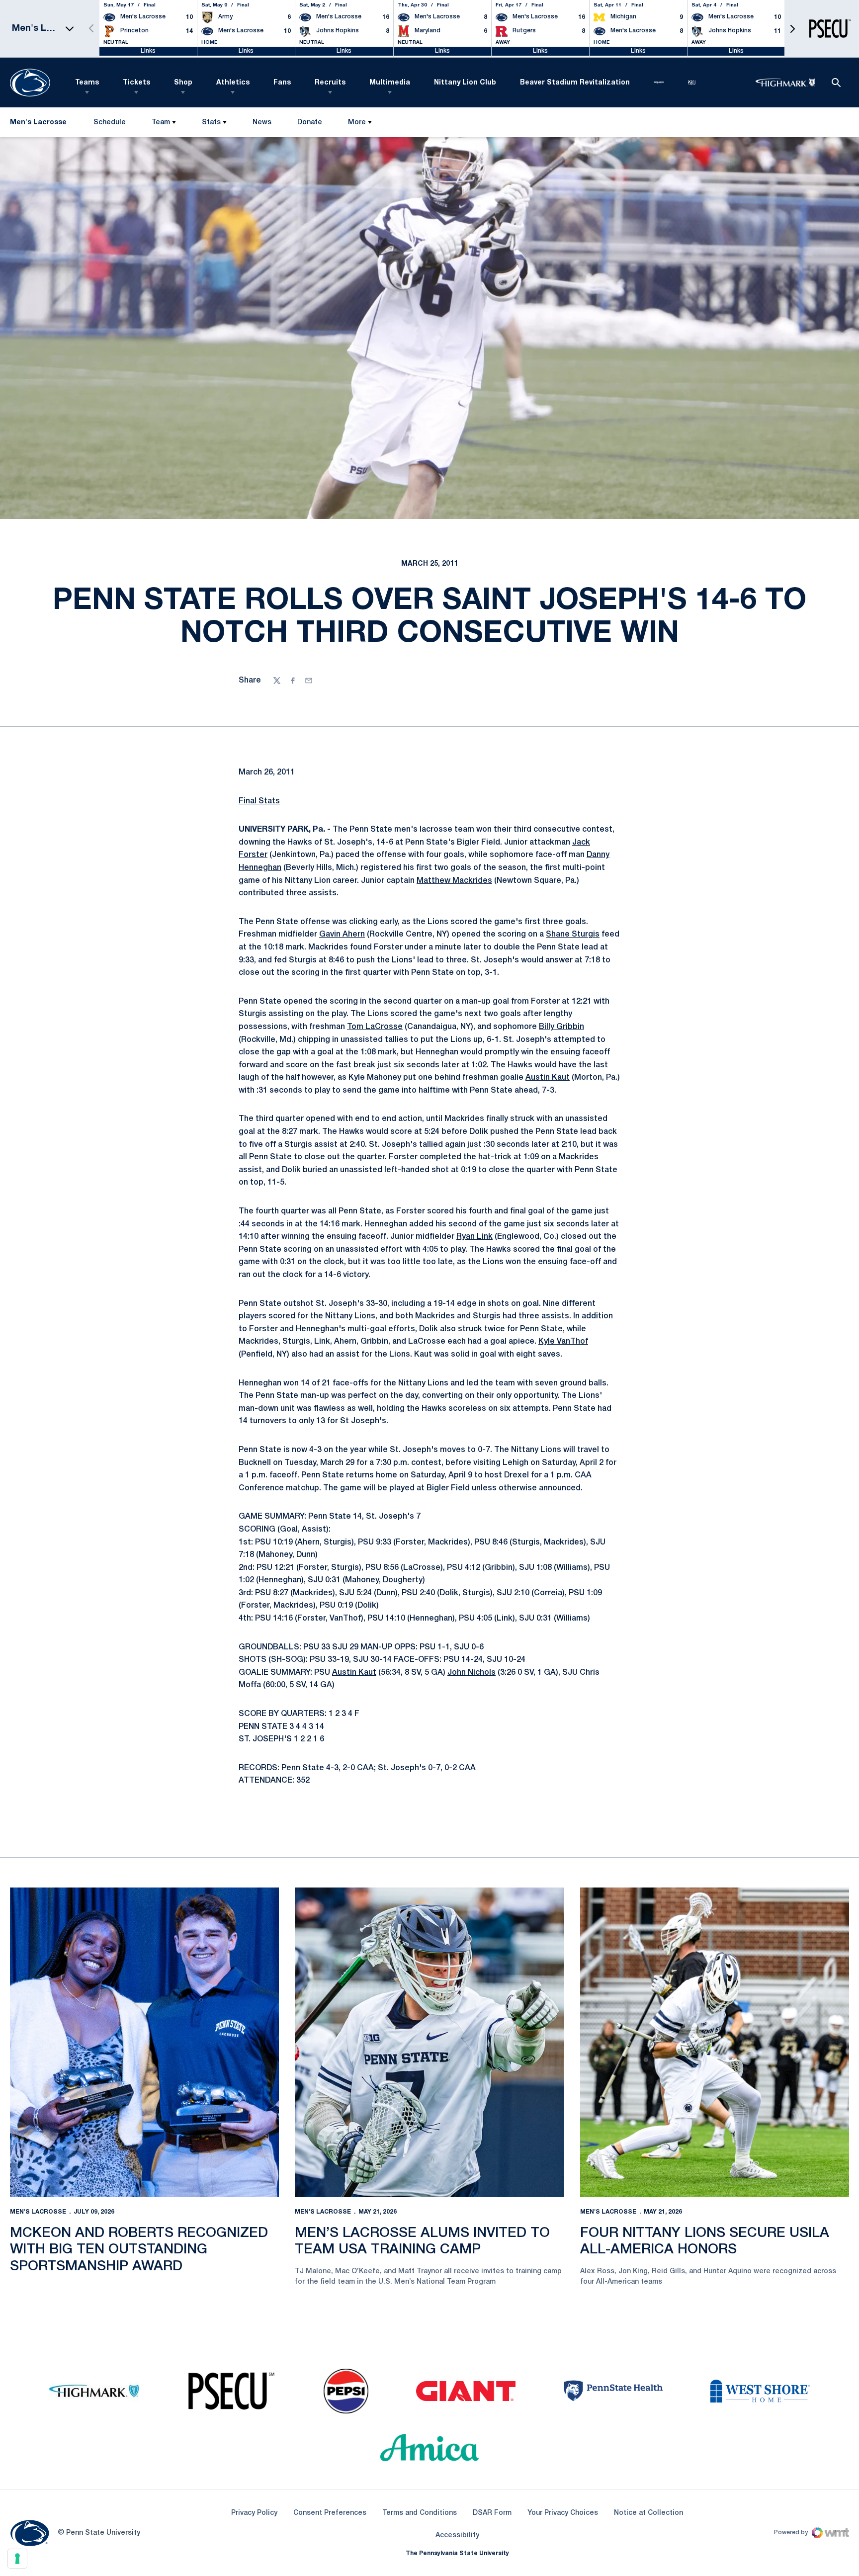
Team (161, 123)
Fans (282, 83)
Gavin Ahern (342, 935)
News (262, 123)
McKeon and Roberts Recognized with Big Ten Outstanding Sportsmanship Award (139, 2250)
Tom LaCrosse (375, 1027)
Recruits (330, 83)
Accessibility (457, 2535)
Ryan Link (474, 1237)
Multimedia (390, 83)
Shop (183, 83)
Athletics (233, 83)
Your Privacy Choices (563, 2513)
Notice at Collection (648, 2513)
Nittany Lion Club (465, 83)
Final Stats (259, 801)
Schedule (110, 123)
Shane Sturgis (573, 935)
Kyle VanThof (563, 1342)
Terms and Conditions (420, 2513)
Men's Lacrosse (38, 2212)
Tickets (136, 83)
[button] (792, 29)
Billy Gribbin (561, 1027)
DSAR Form (492, 2513)
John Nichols (472, 1673)
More (357, 123)
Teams (87, 83)
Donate (309, 125)
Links (148, 51)
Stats (211, 123)
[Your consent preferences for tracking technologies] (17, 2559)
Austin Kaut (548, 1078)
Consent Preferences (330, 2513)
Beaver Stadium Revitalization (575, 83)
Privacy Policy (254, 2513)
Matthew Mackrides (454, 881)
